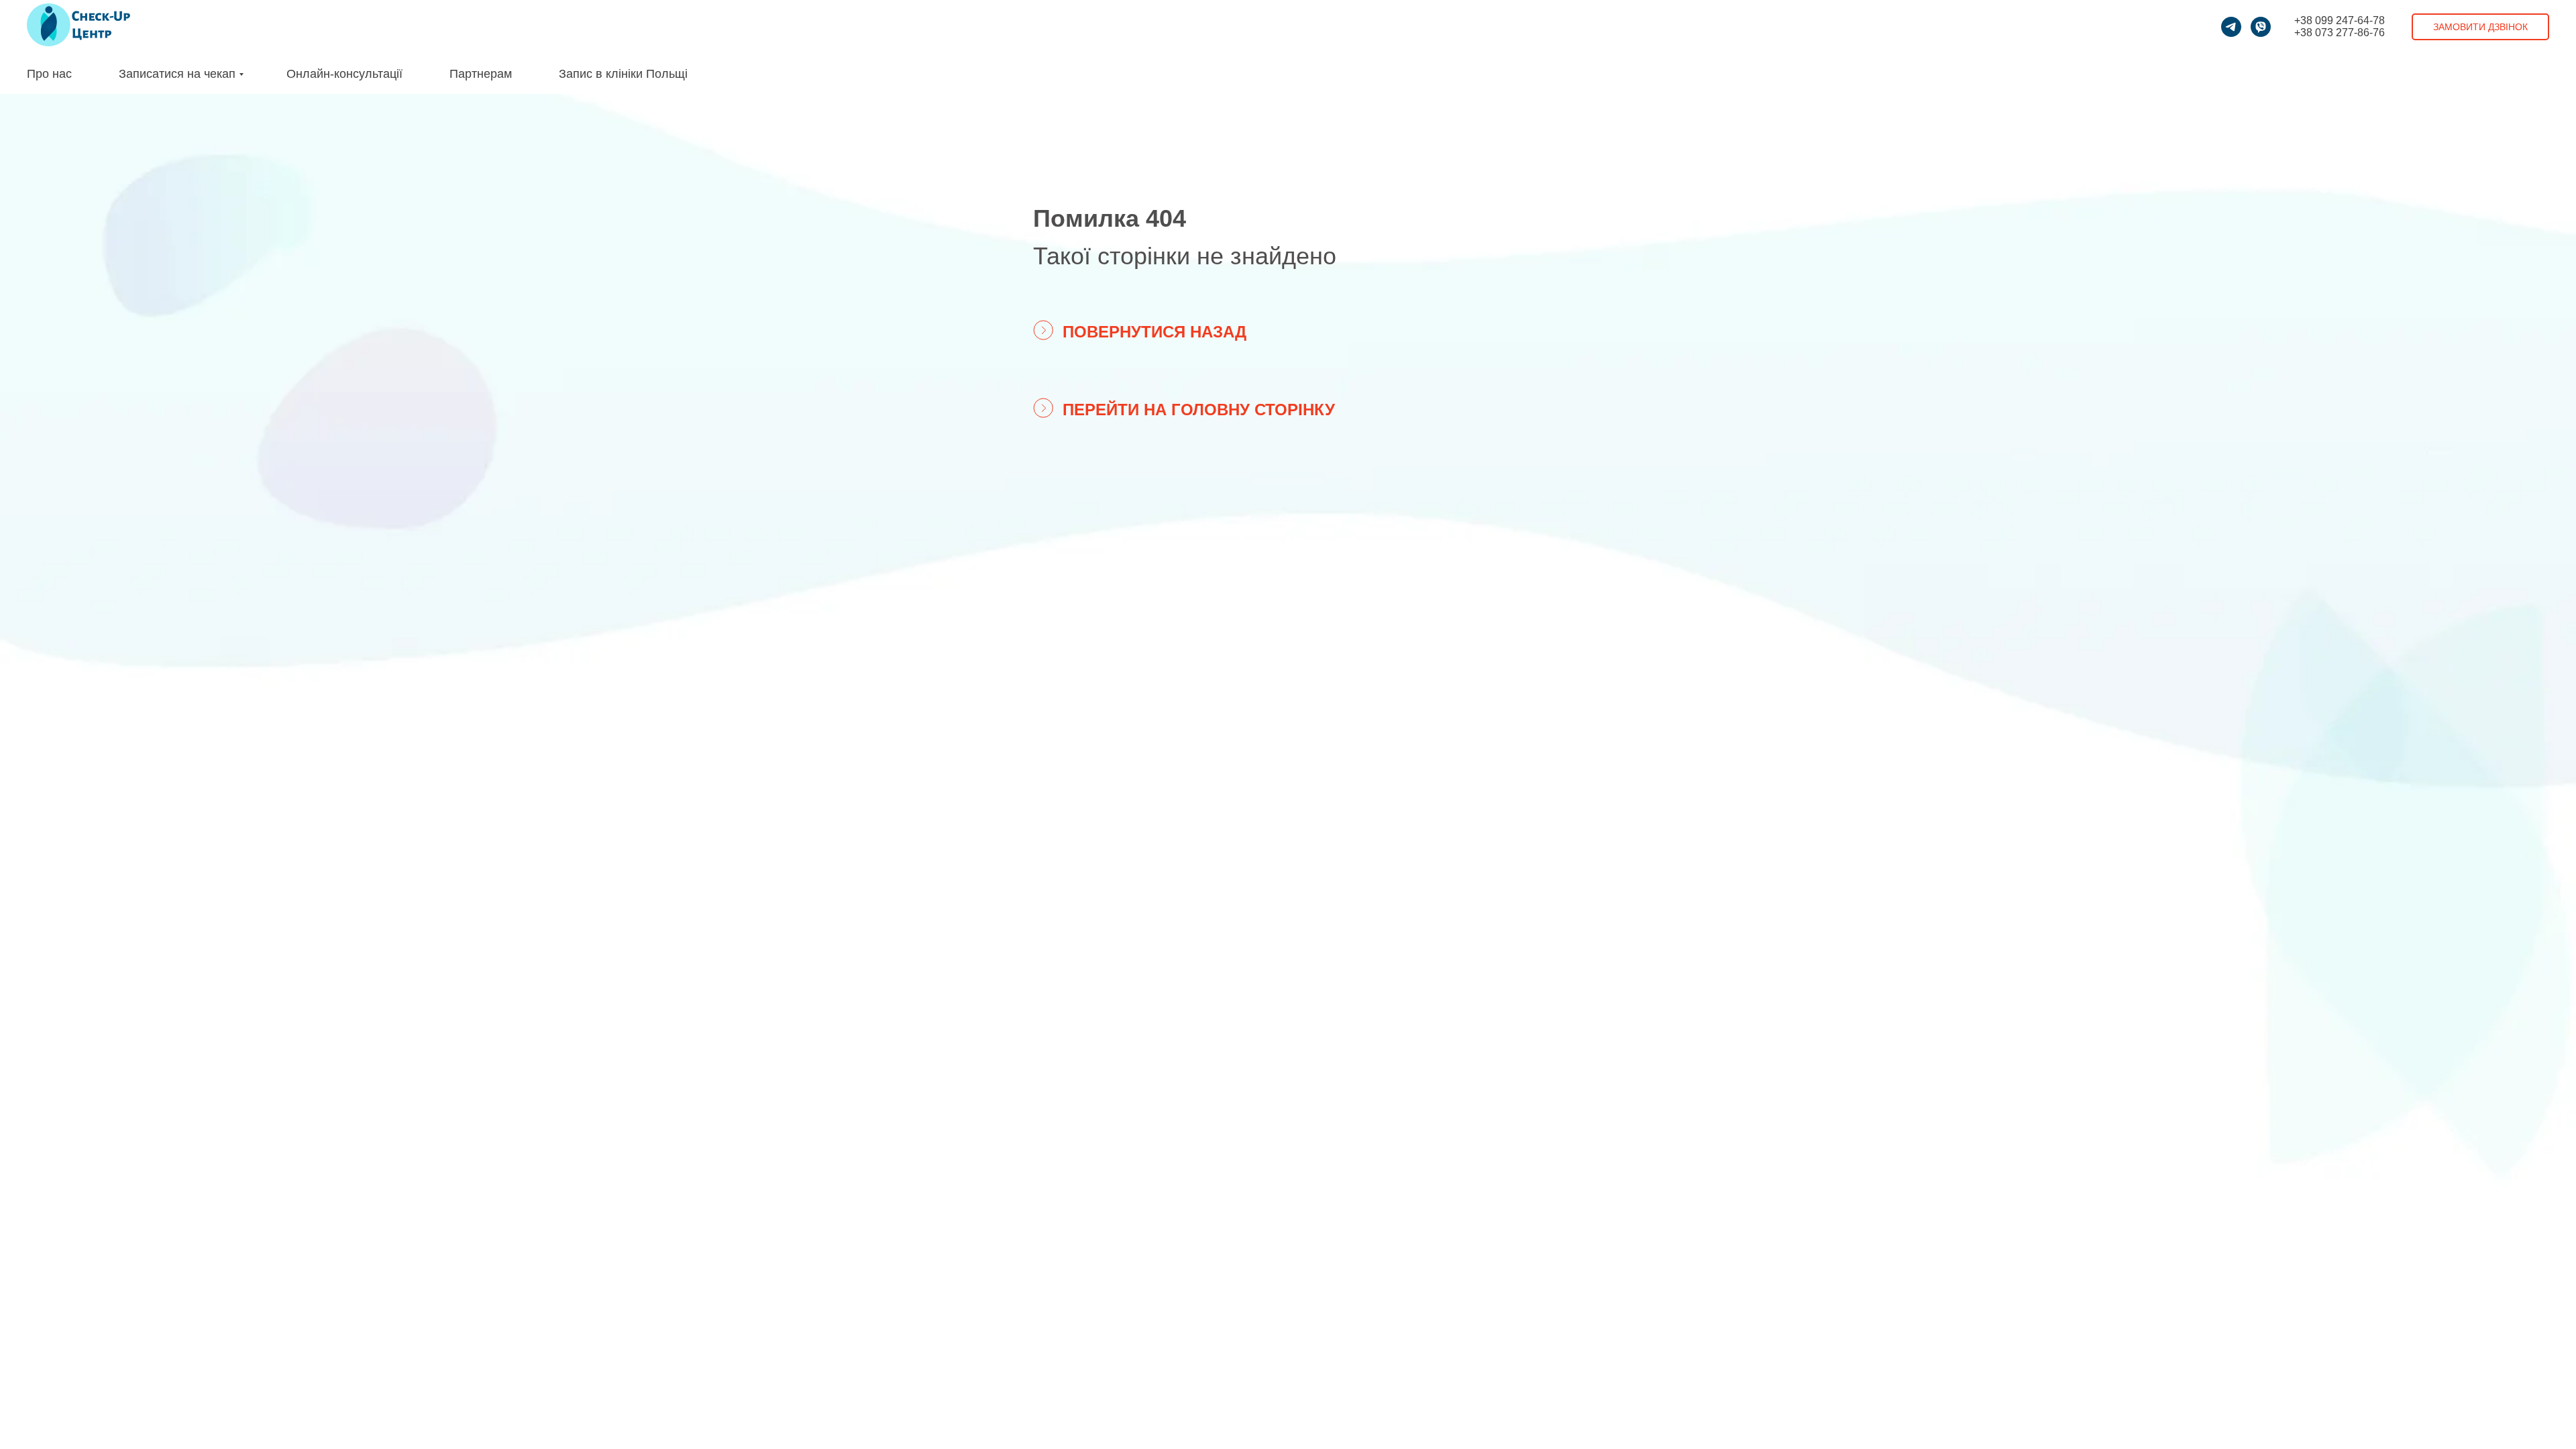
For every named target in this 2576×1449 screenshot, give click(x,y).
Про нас (49, 74)
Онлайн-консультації (344, 74)
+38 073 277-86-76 (2340, 33)
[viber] (2261, 27)
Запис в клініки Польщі (623, 74)
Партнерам (481, 74)
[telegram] (2231, 27)
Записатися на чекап (177, 74)
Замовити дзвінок (2480, 27)
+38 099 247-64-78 (2340, 20)
